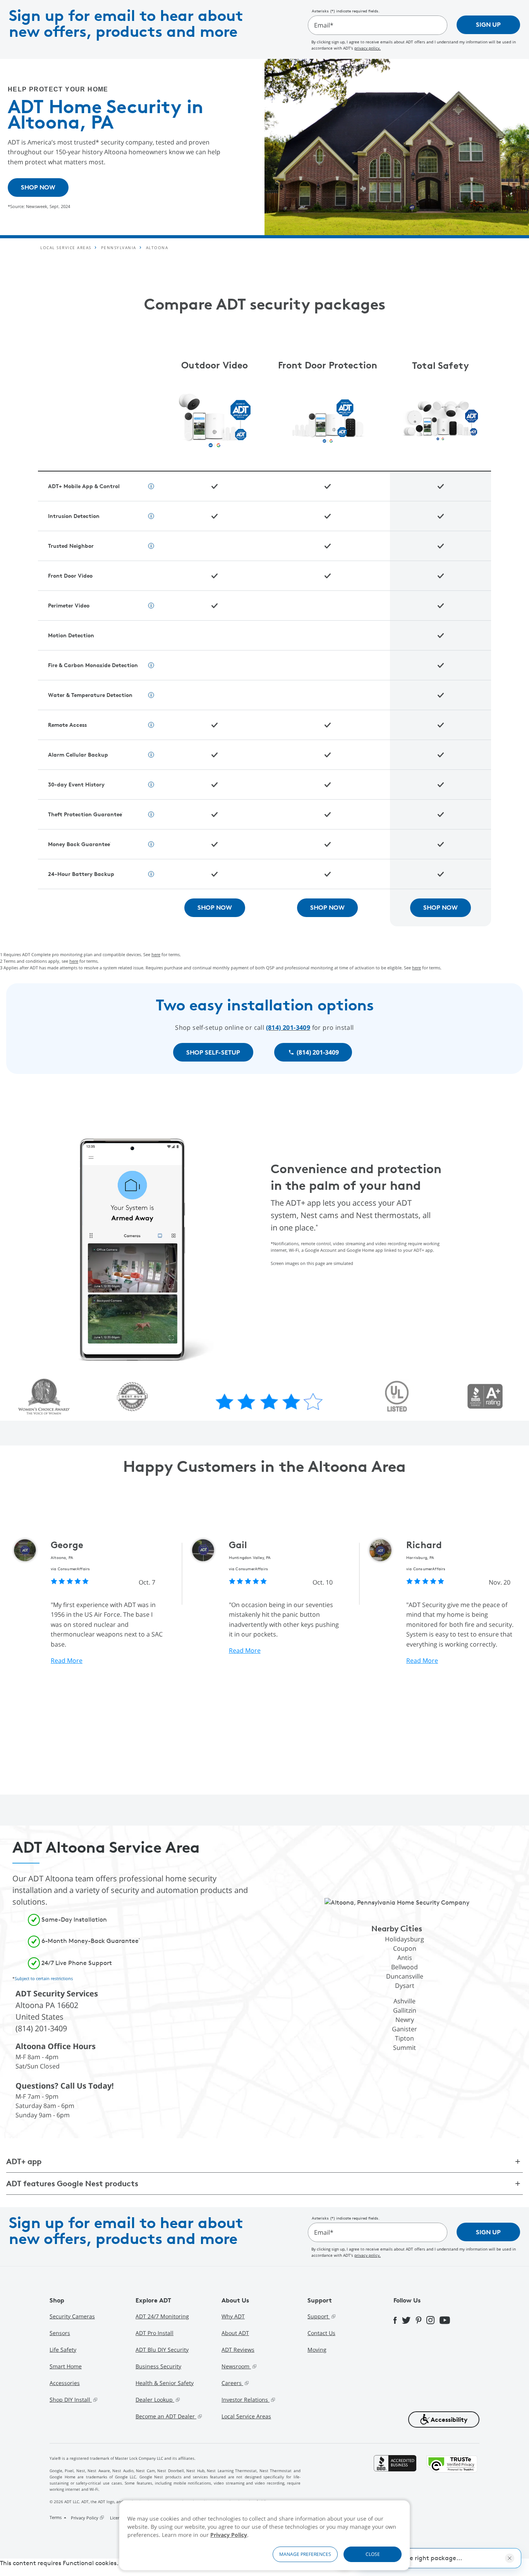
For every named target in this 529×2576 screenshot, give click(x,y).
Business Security (158, 2366)
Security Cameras (72, 2316)
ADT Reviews (238, 2350)
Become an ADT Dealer (166, 2416)
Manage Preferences (305, 2554)
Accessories (65, 2383)
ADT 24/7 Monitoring (162, 2316)
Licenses (118, 2518)
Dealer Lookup (155, 2400)
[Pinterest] (421, 2320)
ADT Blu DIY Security (162, 2350)
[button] (444, 2419)
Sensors (60, 2333)
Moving (317, 2350)
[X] (409, 2320)
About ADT (235, 2333)
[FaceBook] (398, 2320)
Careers (232, 2383)
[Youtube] (447, 2320)
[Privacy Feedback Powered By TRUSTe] (452, 2489)
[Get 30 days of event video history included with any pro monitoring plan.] (151, 665)
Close (373, 2554)
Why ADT (233, 2316)
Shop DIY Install (71, 2400)
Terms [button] (56, 2517)
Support (319, 2316)
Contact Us (321, 2333)
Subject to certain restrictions (44, 1978)
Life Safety (63, 2350)
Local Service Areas (246, 2416)
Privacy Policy (229, 2535)
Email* (324, 25)
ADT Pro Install (155, 2333)
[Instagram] (433, 2320)
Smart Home (66, 2366)
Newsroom (236, 2366)
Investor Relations (246, 2400)
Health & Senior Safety (165, 2383)
